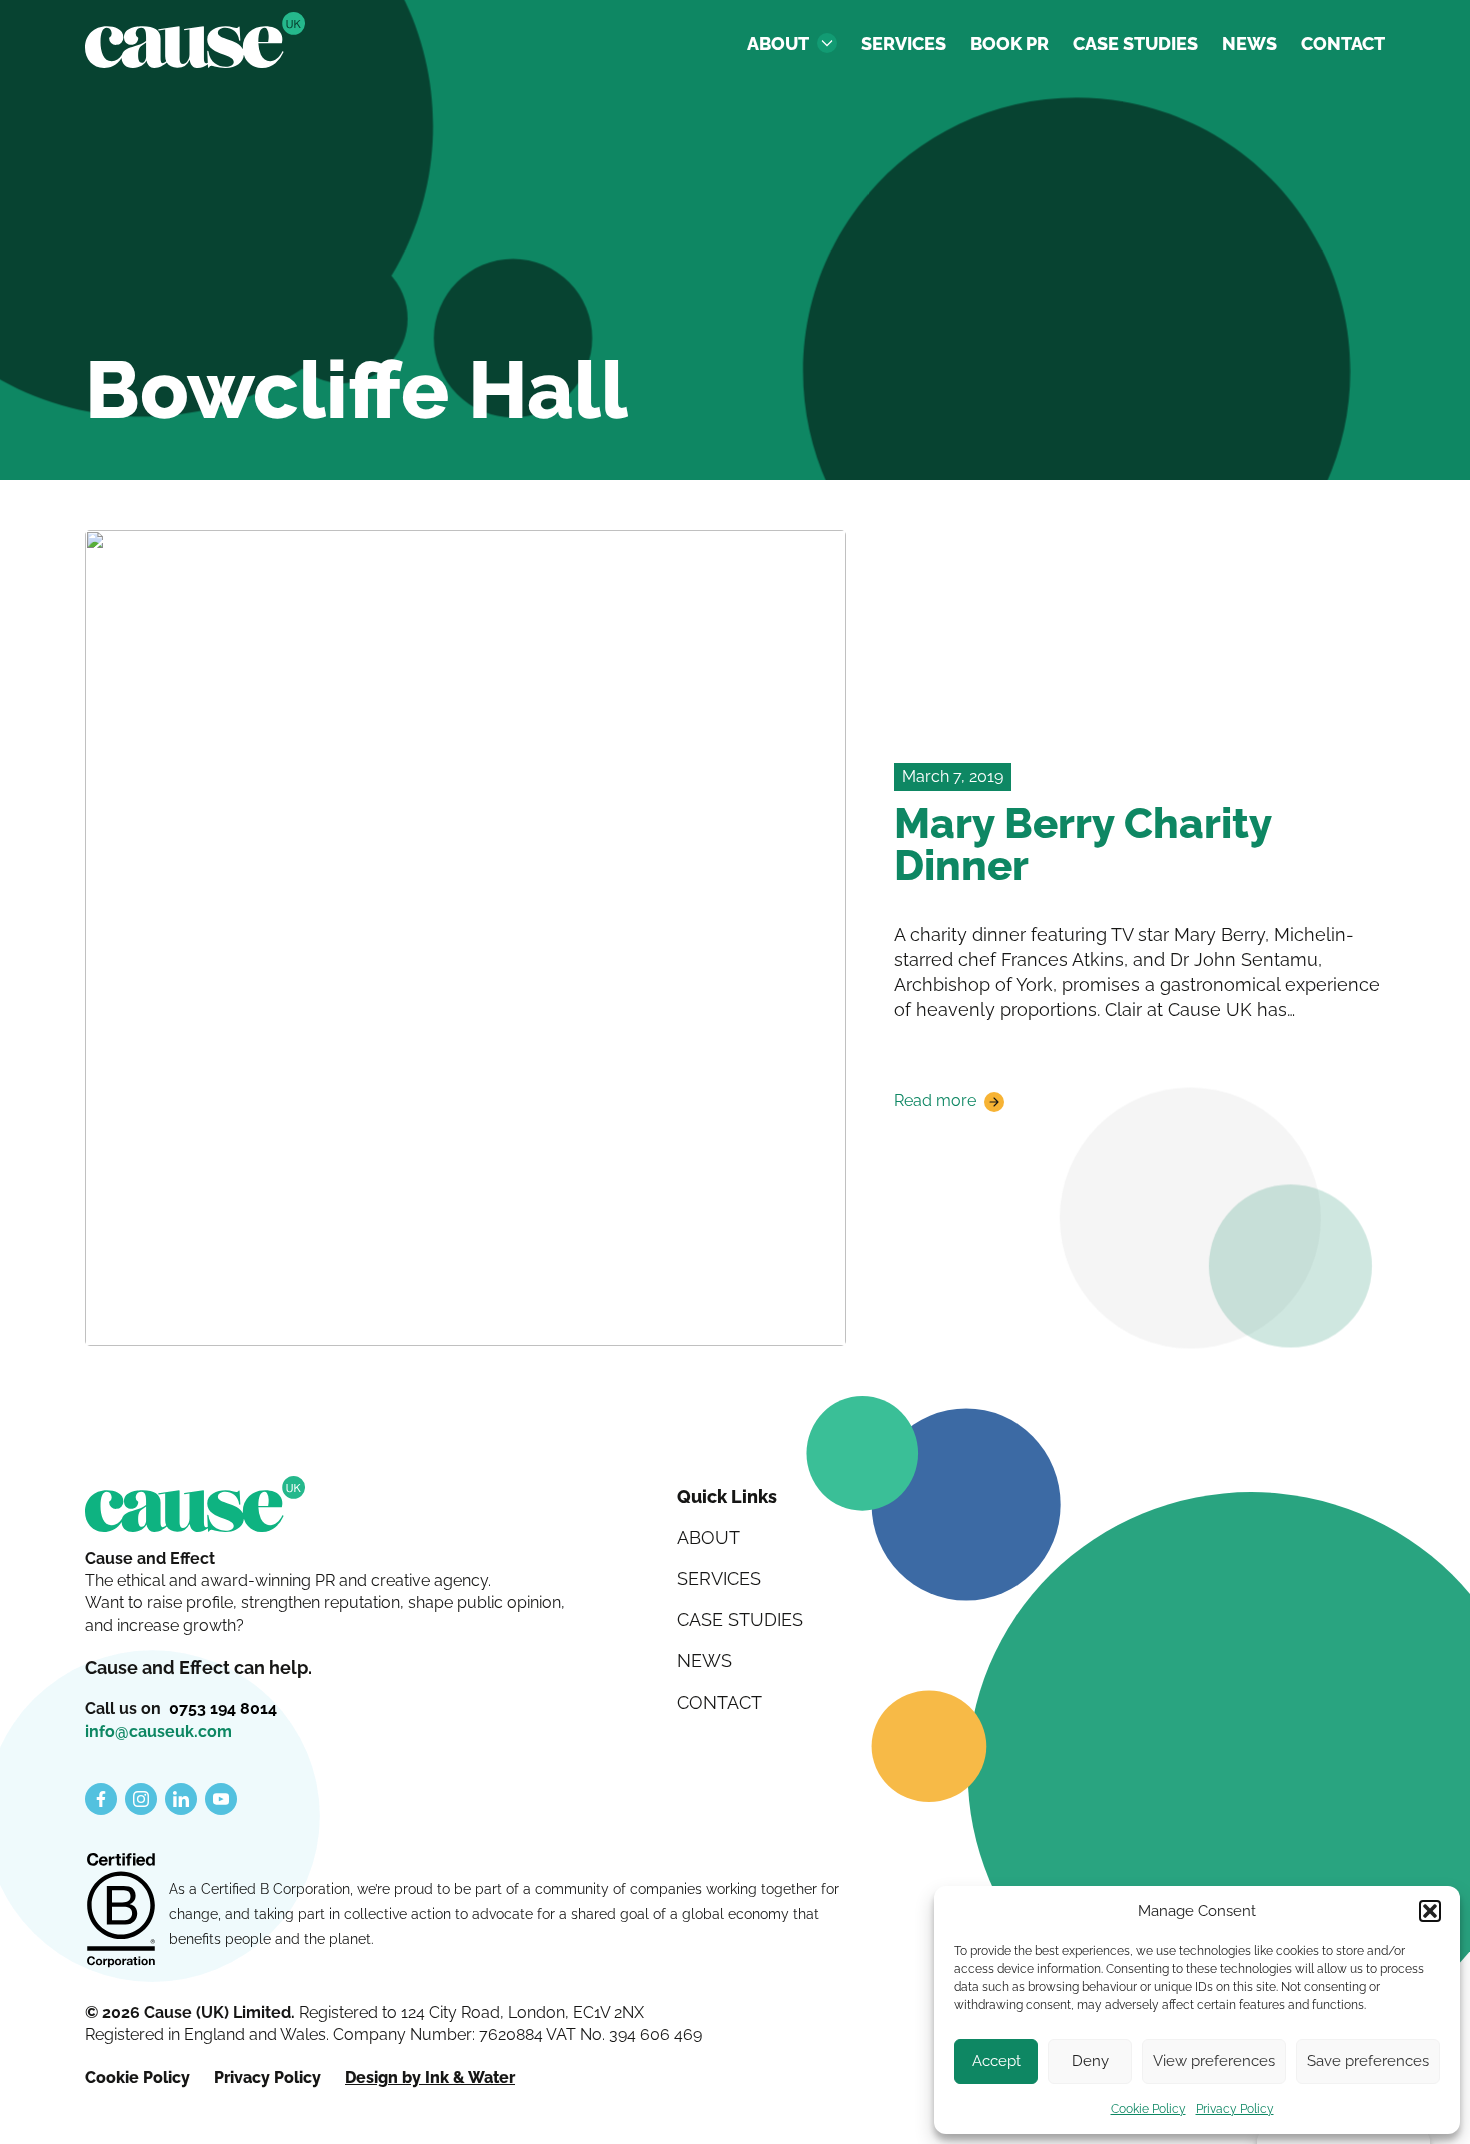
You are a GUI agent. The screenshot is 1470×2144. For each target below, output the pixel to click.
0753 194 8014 (223, 1708)
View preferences (1214, 2061)
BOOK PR (1009, 43)
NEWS (1249, 43)
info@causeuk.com (158, 1731)
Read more (935, 1101)
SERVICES (903, 43)
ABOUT (778, 43)
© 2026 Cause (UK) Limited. (192, 2012)
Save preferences (1368, 2061)
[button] (1430, 1911)
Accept (996, 2061)
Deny (1090, 2061)
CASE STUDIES (1135, 43)
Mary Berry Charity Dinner (1082, 844)
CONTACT (1343, 43)
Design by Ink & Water (430, 2077)
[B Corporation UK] (121, 1912)
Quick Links (727, 1496)
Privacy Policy (1235, 2109)
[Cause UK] (195, 40)
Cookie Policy (1148, 2109)
